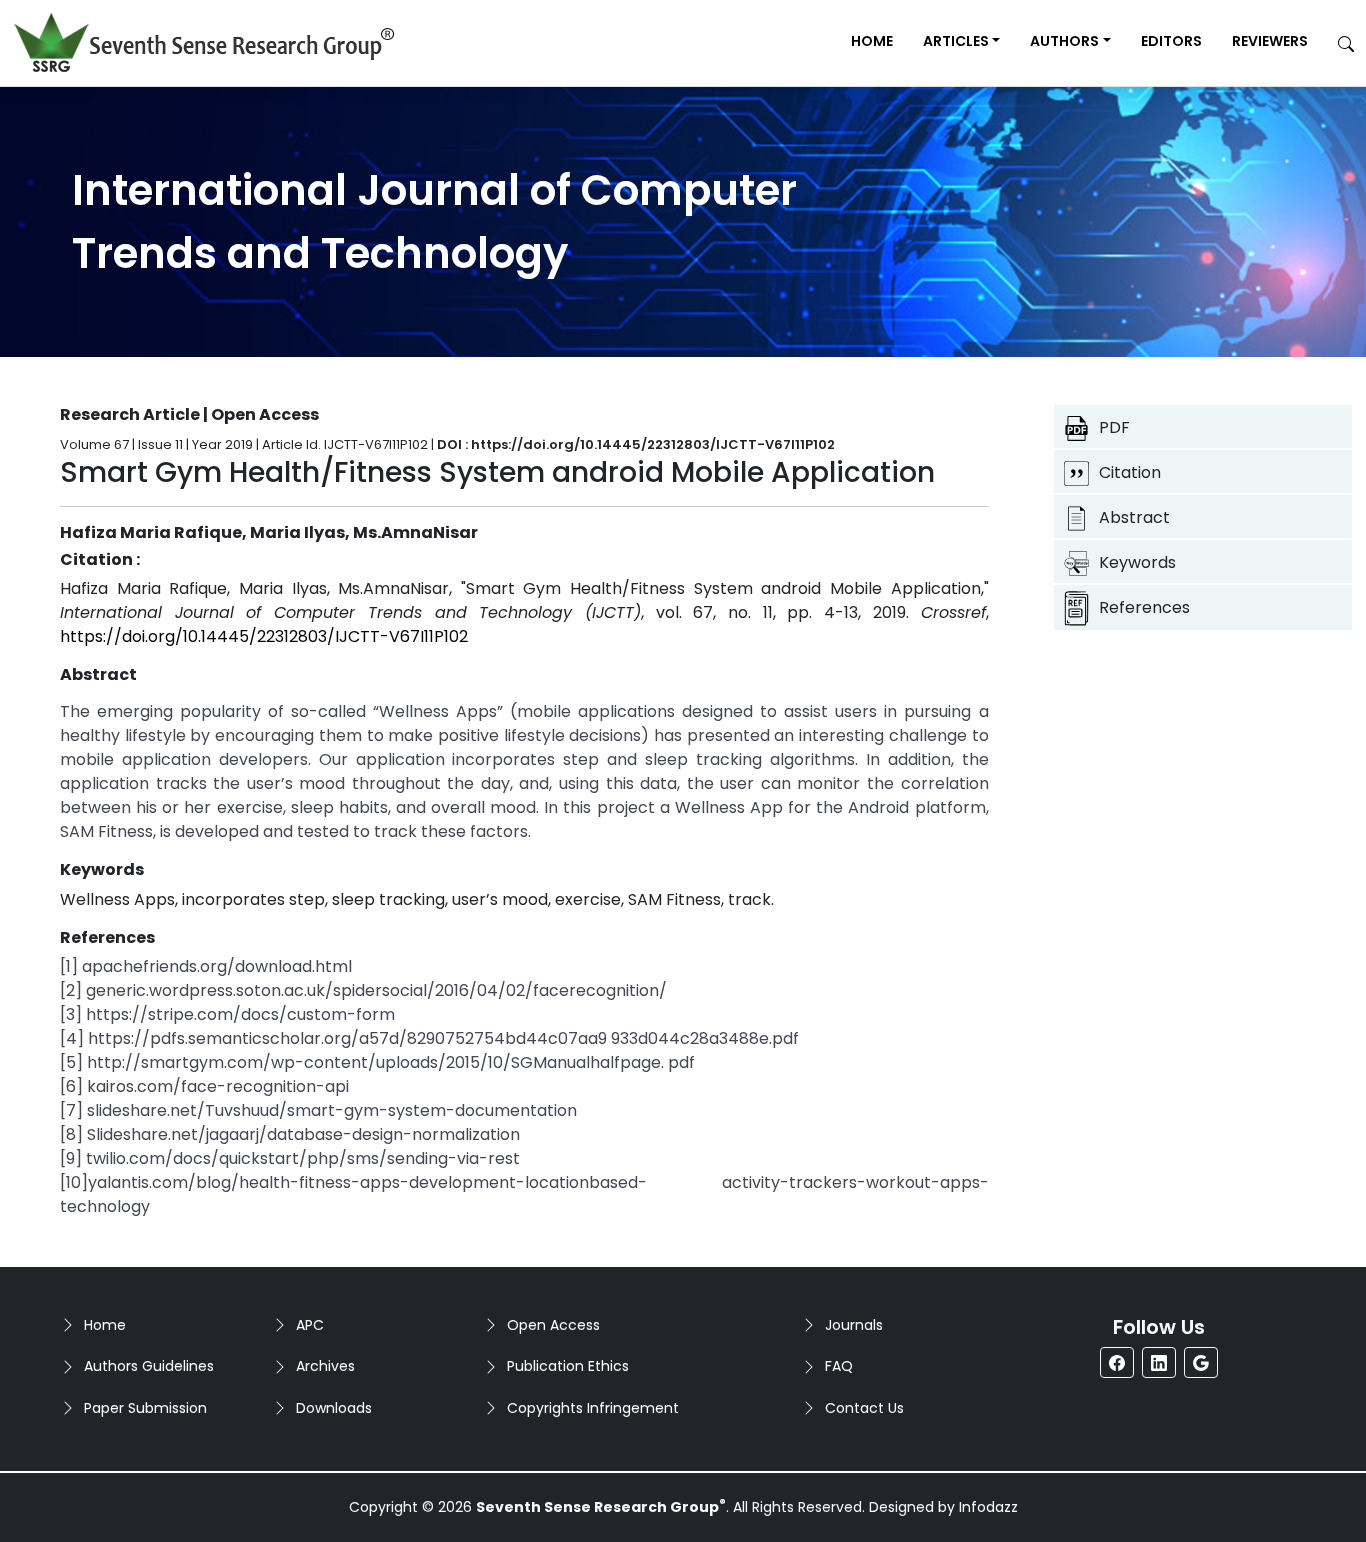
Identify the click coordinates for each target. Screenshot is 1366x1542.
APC (310, 1325)
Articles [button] (956, 41)
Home (872, 41)
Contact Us (864, 1408)
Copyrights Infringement (593, 1408)
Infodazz (988, 1507)
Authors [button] (1064, 41)
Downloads (334, 1408)
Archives (325, 1366)
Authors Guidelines (149, 1366)
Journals (854, 1325)
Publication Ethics (568, 1366)
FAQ (839, 1366)
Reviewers (1270, 41)
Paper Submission (145, 1408)
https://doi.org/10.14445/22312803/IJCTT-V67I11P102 (264, 636)
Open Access (553, 1325)
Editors (1171, 41)
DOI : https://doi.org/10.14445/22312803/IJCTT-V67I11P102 (636, 444)
